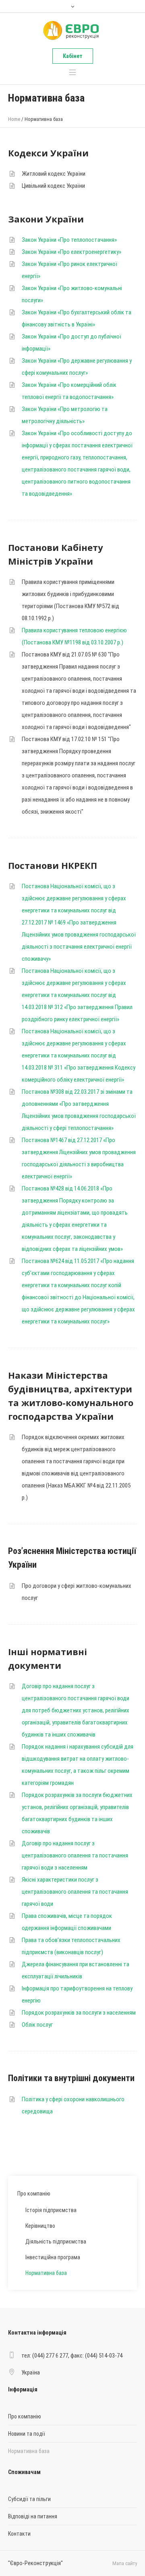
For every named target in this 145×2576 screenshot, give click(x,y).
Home (14, 119)
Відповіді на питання (33, 2516)
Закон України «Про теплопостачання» (69, 240)
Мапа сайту (125, 2563)
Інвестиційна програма (53, 2257)
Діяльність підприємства (56, 2242)
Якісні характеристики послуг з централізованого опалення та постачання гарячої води (75, 1892)
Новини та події (27, 2434)
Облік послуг (37, 2025)
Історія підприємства (51, 2210)
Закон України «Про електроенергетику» (71, 252)
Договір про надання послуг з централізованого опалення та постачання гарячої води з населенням (75, 1855)
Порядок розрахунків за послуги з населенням (79, 2013)
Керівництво (40, 2226)
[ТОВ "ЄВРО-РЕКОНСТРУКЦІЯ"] (72, 31)
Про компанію (34, 2194)
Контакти (19, 2534)
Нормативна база (46, 2273)
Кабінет (73, 56)
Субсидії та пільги (29, 2499)
